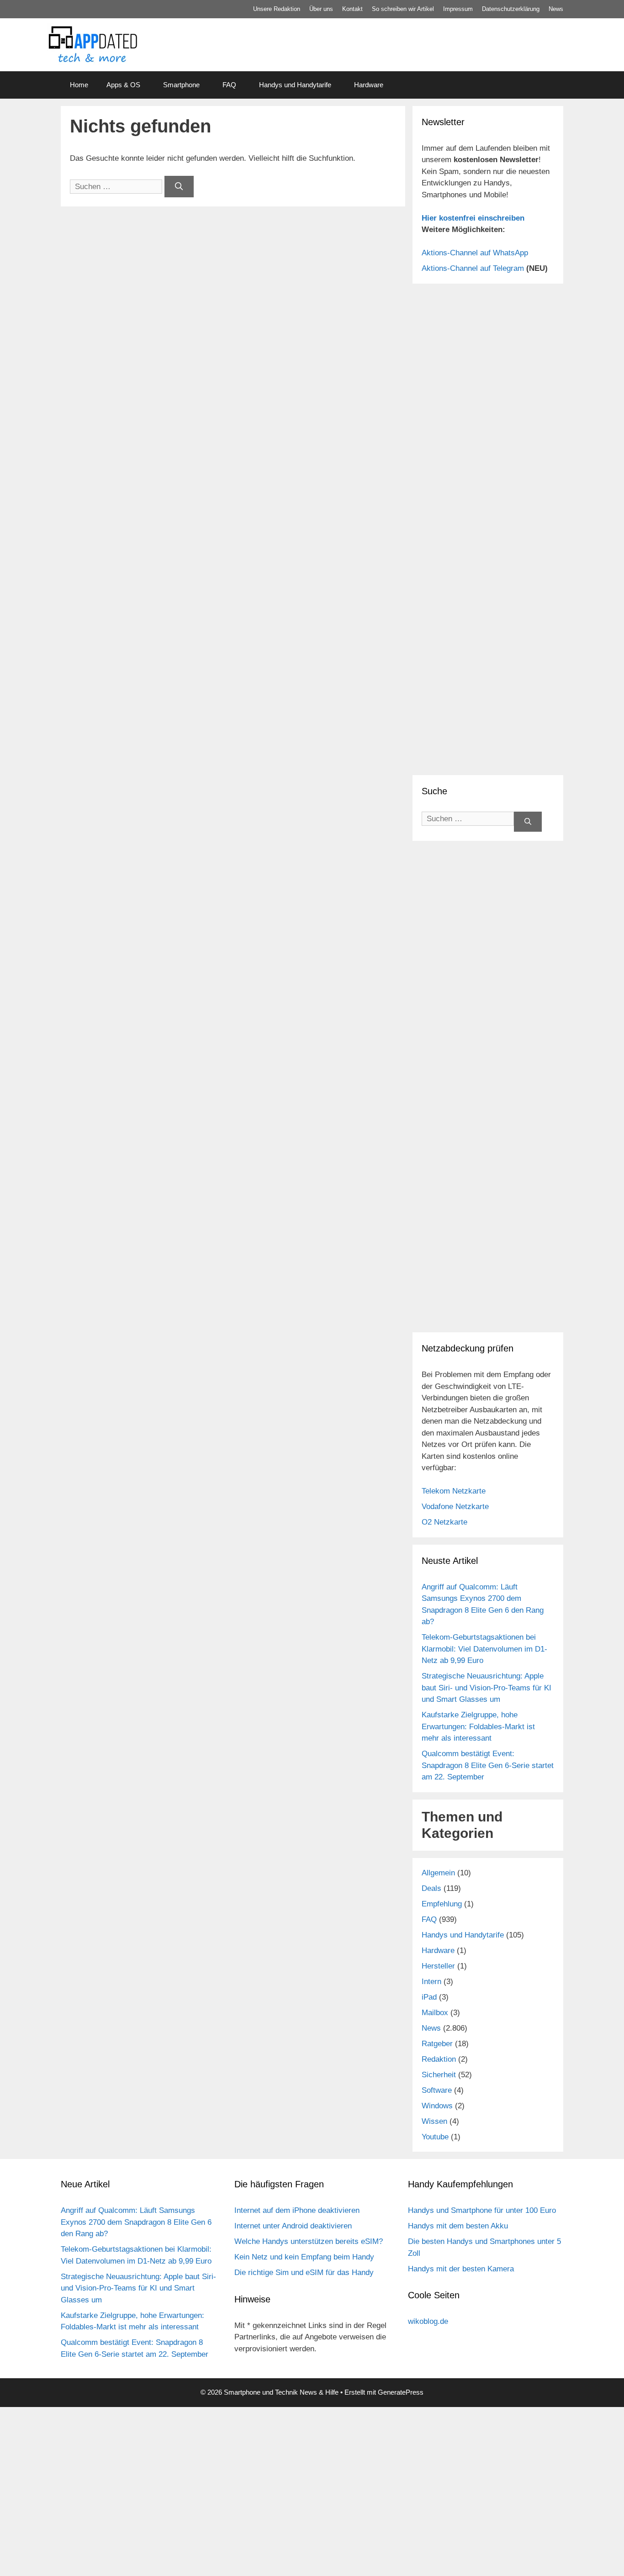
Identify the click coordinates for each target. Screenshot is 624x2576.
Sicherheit (439, 2075)
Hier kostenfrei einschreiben (473, 218)
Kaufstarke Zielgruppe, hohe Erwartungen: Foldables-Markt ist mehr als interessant (478, 1726)
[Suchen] (179, 187)
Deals (431, 1888)
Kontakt (352, 9)
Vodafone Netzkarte (455, 1507)
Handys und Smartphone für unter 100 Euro (482, 2210)
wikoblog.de (428, 2321)
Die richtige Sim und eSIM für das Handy (304, 2272)
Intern (431, 1982)
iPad (429, 1997)
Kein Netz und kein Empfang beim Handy (304, 2257)
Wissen (434, 2121)
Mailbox (435, 2013)
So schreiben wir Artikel (403, 9)
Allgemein (438, 1873)
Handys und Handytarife (295, 85)
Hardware (369, 85)
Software (437, 2090)
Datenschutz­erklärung (511, 9)
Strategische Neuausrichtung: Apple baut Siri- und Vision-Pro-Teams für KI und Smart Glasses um (487, 1688)
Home (79, 85)
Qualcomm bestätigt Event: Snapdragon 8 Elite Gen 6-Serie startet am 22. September (488, 1765)
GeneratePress (401, 2392)
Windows (437, 2106)
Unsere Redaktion (277, 9)
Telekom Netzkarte (454, 1491)
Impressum (458, 9)
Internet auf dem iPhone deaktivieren (297, 2210)
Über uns (321, 9)
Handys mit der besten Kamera (461, 2269)
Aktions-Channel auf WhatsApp (475, 253)
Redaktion (439, 2059)
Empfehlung (442, 1904)
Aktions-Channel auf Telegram (473, 268)
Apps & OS (123, 85)
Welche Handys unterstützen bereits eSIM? (309, 2241)
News (556, 9)
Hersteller (438, 1966)
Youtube (435, 2137)
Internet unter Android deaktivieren (293, 2226)
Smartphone (181, 85)
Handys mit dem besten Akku (458, 2226)
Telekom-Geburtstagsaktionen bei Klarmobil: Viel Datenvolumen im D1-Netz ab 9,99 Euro (484, 1649)
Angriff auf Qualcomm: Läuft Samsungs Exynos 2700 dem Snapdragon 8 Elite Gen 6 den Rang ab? (136, 2222)
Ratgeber (437, 2044)
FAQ (229, 85)
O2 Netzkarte (444, 1522)
